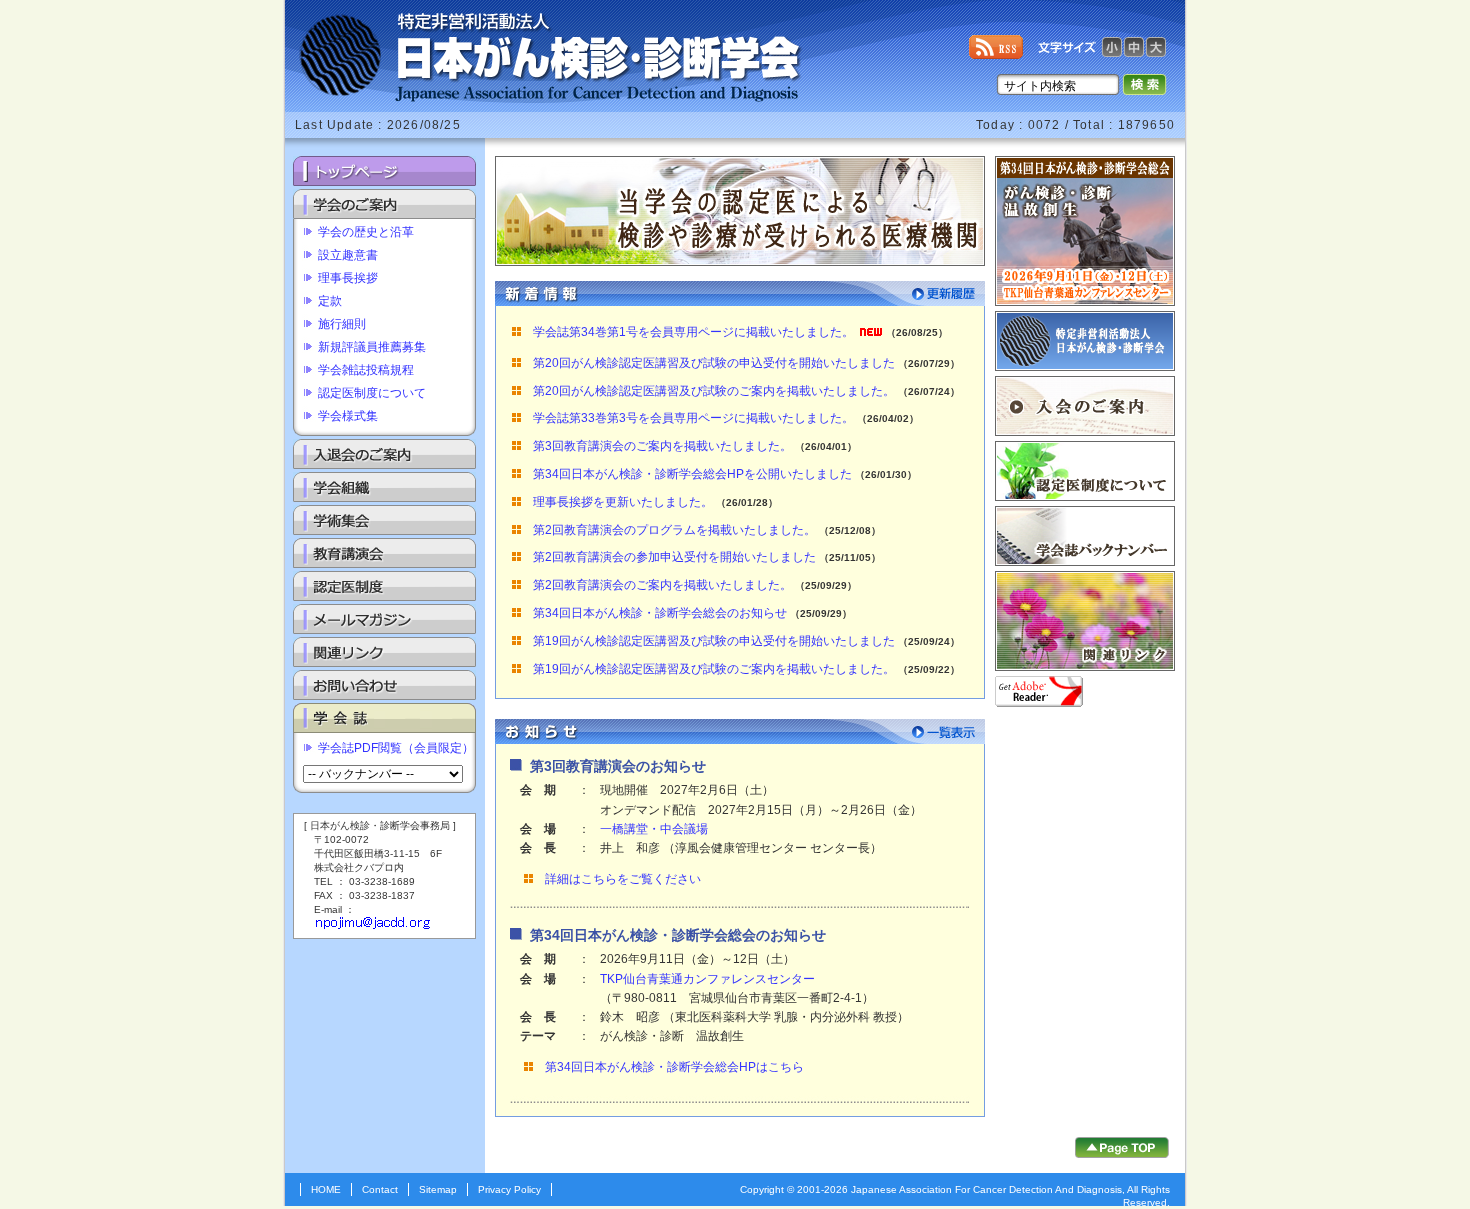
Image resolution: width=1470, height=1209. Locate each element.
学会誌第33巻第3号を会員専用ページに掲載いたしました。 (693, 418)
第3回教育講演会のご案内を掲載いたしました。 (662, 446)
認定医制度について (372, 393)
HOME (326, 1189)
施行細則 (342, 324)
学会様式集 (348, 416)
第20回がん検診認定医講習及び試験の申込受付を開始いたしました (714, 363)
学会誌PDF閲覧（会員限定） (396, 748)
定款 (330, 301)
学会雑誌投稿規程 (366, 370)
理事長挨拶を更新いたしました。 (623, 502)
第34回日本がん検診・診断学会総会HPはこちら (674, 1067)
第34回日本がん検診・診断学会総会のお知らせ (660, 613)
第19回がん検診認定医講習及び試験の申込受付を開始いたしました (714, 641)
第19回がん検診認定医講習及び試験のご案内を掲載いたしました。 (714, 669)
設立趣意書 (348, 255)
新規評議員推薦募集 (372, 347)
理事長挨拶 (348, 278)
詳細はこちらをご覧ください (623, 879)
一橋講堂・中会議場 (654, 829)
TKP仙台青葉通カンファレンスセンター (707, 979)
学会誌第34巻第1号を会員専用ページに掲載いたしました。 (693, 332)
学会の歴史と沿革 (366, 232)
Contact (380, 1189)
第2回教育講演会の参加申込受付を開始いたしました (674, 557)
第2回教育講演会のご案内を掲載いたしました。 (662, 585)
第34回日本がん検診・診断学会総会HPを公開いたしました (692, 474)
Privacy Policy (509, 1189)
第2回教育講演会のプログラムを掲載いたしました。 (674, 530)
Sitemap (438, 1189)
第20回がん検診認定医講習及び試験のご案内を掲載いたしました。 (714, 391)
